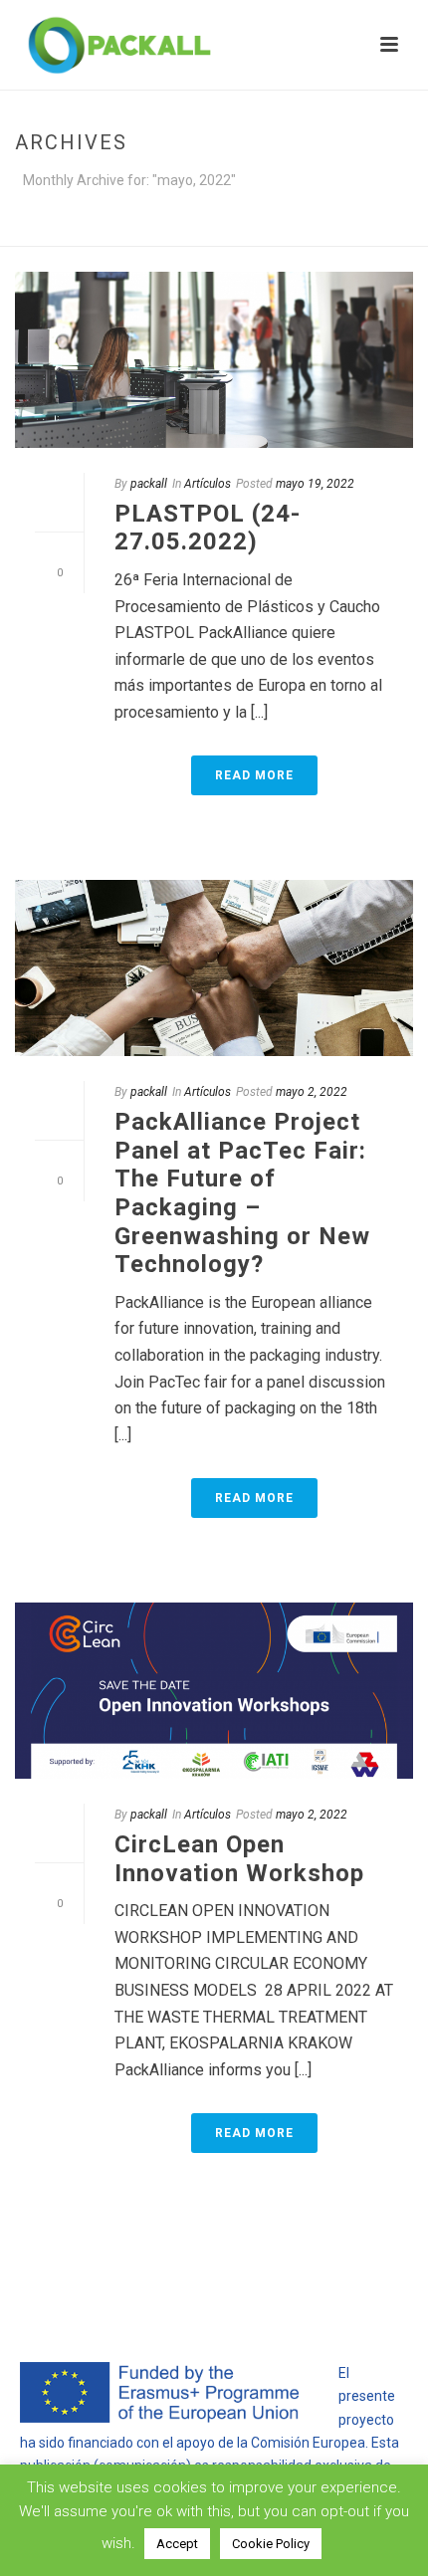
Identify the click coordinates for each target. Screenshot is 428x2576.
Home (132, 232)
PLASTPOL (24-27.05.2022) (208, 528)
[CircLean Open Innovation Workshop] (214, 1691)
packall (149, 484)
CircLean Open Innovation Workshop (239, 1859)
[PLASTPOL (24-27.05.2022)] (214, 360)
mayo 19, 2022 (315, 484)
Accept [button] (177, 2544)
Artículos (208, 484)
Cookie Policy (271, 2544)
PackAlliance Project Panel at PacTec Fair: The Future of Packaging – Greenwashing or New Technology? (242, 1193)
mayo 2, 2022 (312, 1092)
